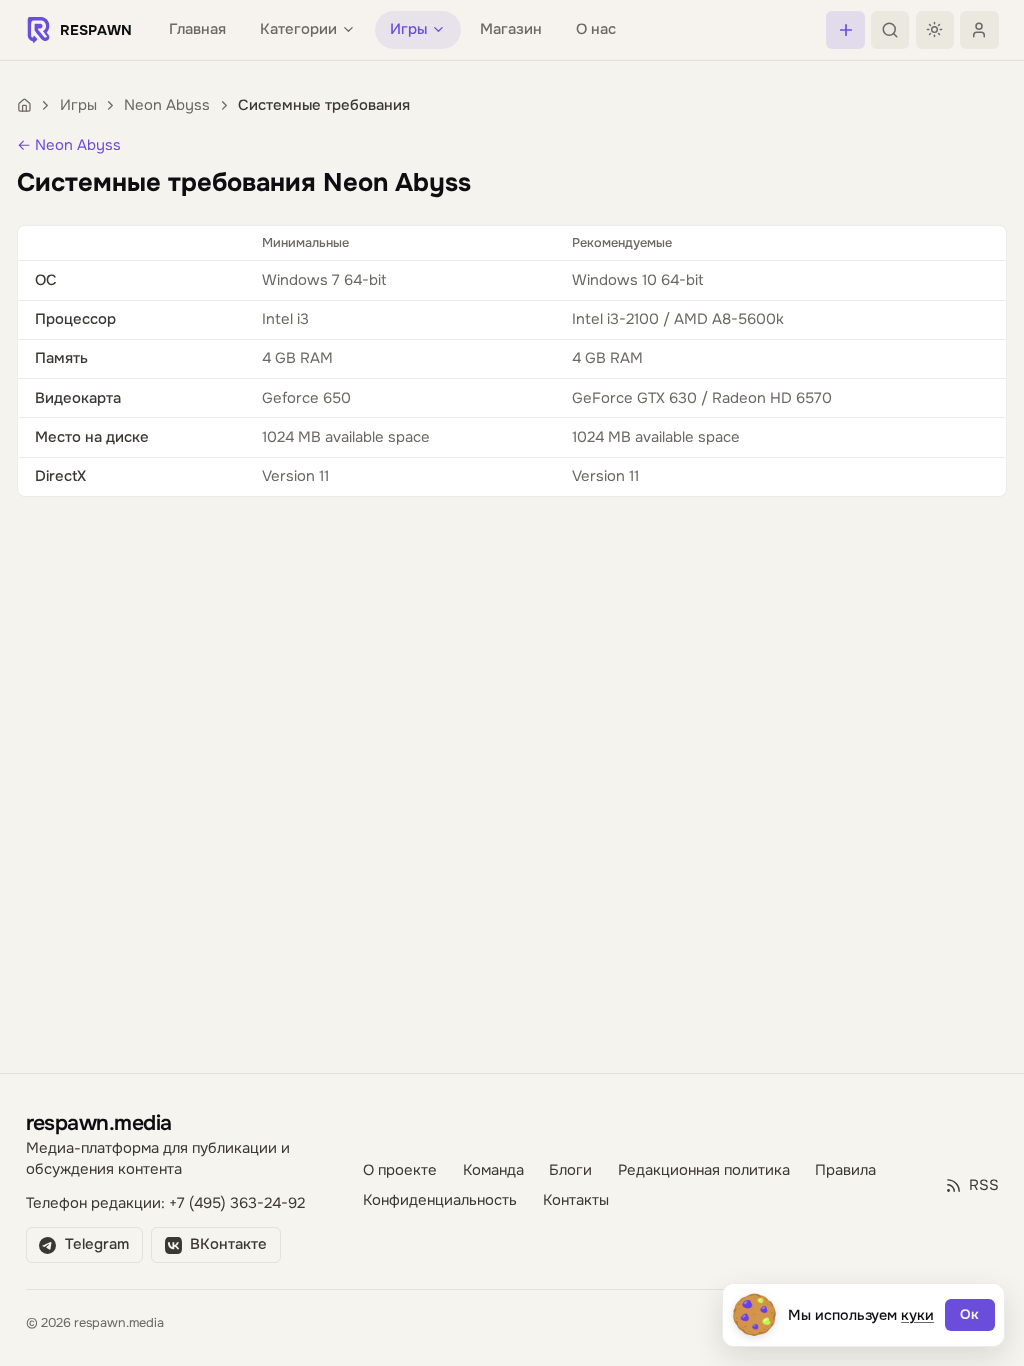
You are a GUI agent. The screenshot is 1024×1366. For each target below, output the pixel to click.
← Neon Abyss (69, 145)
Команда (493, 1170)
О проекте (400, 1170)
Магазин (511, 29)
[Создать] (845, 30)
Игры (78, 105)
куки (917, 1315)
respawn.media (99, 1122)
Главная (197, 29)
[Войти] (979, 30)
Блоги (570, 1170)
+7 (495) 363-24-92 (237, 1203)
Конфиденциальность (440, 1200)
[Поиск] (890, 30)
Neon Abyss (167, 105)
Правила (845, 1170)
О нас (596, 29)
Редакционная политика (704, 1170)
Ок (969, 1314)
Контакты (576, 1200)
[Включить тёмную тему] (935, 30)
